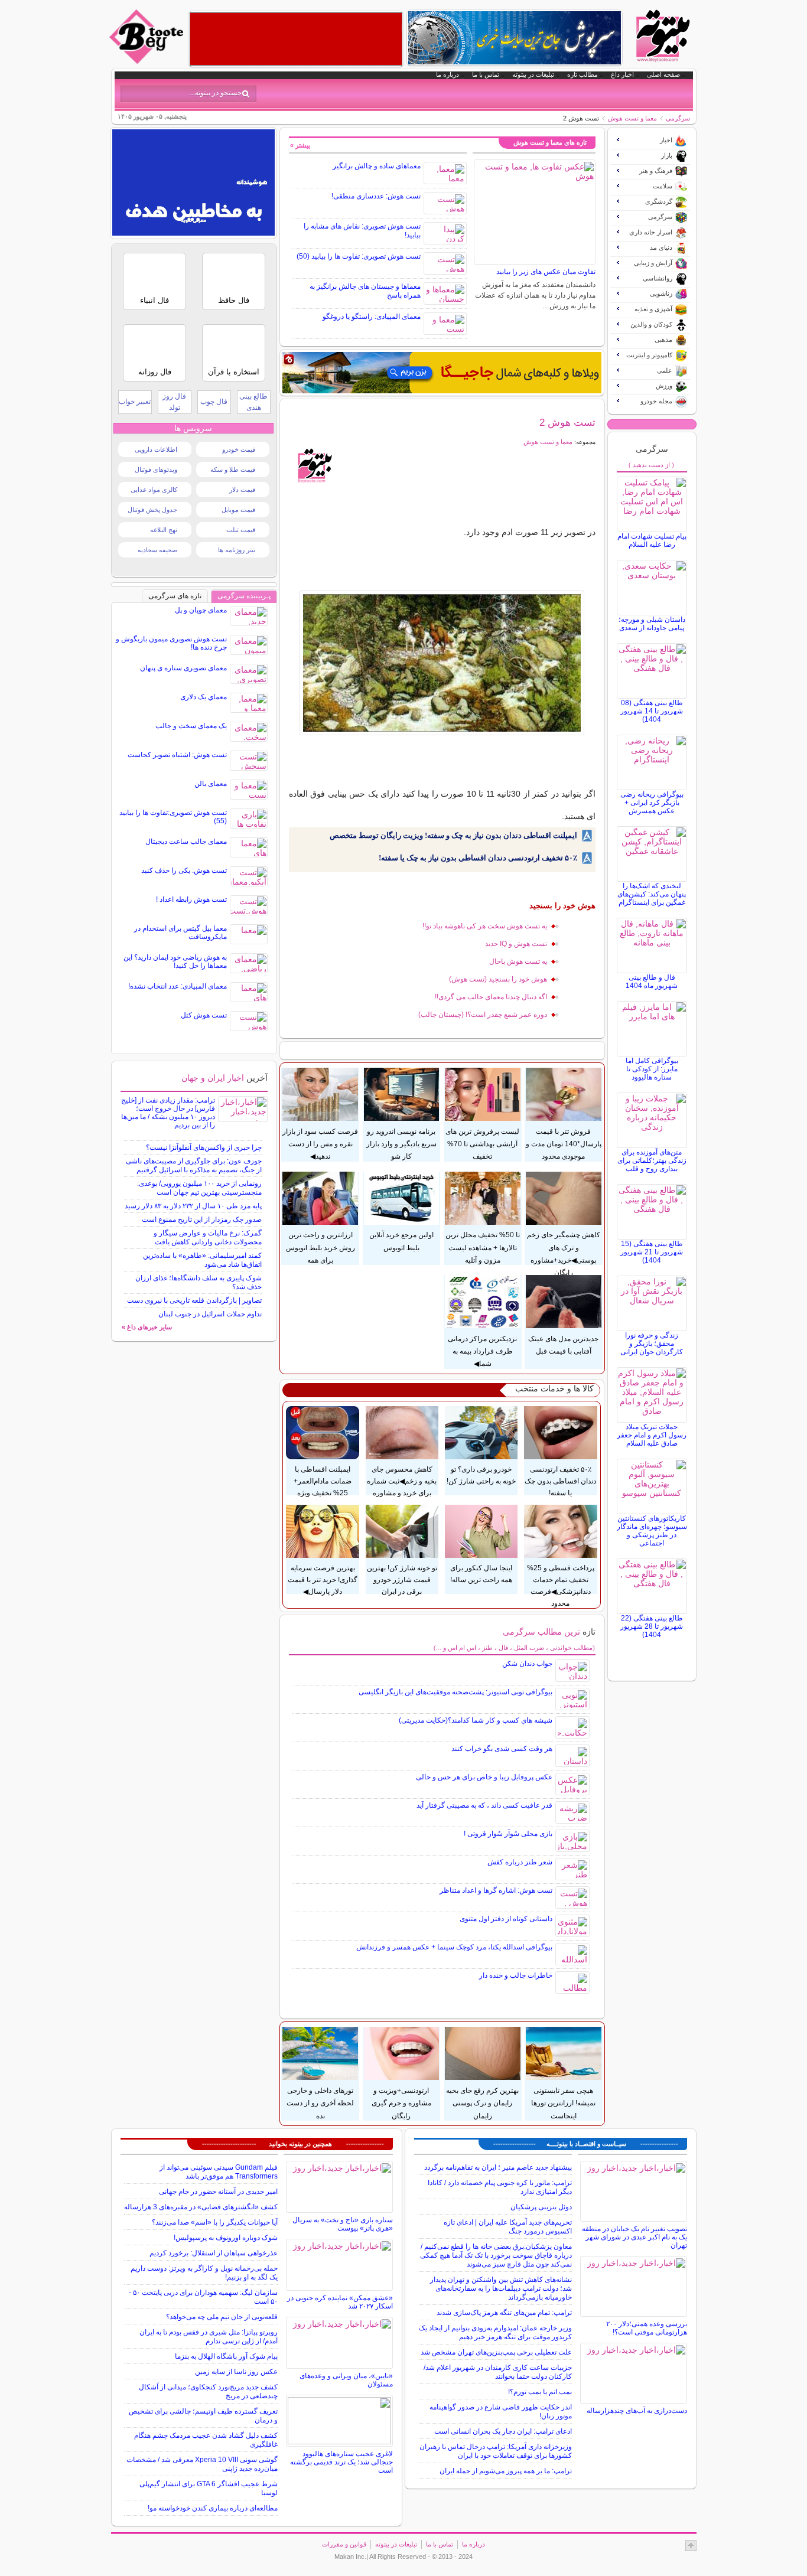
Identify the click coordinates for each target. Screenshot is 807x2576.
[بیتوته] (148, 61)
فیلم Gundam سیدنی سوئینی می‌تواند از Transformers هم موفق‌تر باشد (219, 2172)
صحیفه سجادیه (157, 550)
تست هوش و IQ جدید (516, 944)
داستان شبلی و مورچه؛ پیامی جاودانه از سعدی (652, 624)
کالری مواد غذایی (154, 490)
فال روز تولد (174, 402)
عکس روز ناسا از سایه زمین (236, 2372)
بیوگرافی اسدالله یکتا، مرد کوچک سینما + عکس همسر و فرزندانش (454, 1947)
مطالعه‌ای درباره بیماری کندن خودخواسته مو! (213, 2508)
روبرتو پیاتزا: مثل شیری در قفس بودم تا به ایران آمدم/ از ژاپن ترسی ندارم (209, 2337)
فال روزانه (155, 372)
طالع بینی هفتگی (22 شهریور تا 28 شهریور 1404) (652, 1626)
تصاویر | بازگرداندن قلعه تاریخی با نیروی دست (194, 1300)
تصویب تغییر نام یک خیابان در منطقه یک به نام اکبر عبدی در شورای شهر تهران (634, 2237)
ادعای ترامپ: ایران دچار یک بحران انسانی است (503, 2431)
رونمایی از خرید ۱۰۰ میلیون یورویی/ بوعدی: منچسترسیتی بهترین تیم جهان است (199, 1188)
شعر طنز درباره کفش (520, 1862)
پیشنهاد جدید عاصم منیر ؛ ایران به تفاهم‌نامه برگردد (498, 2167)
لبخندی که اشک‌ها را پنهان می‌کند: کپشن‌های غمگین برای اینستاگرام (652, 894)
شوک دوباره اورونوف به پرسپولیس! (226, 2238)
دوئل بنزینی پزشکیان (541, 2207)
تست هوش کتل (204, 1015)
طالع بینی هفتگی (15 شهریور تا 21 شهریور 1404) (652, 1252)
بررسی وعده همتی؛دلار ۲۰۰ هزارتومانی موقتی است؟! (647, 2328)
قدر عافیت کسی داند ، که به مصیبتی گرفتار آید (484, 1805)
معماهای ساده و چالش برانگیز (377, 166)
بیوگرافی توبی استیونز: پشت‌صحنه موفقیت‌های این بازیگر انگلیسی (455, 1692)
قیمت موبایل (238, 510)
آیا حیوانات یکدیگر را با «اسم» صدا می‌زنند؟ (215, 2222)
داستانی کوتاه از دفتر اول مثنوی (506, 1919)
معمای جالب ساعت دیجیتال (186, 842)
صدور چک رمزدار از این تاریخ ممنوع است (202, 1219)
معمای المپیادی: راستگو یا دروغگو (372, 317)
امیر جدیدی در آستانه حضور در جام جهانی (218, 2192)
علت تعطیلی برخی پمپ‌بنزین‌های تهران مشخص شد (496, 2352)
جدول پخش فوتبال (152, 510)
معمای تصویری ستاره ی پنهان (183, 668)
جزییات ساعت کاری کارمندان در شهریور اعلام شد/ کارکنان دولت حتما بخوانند (498, 2372)
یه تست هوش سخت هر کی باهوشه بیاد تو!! (485, 926)
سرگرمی (678, 118)
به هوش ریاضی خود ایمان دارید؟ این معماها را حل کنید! (175, 961)
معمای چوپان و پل (201, 610)
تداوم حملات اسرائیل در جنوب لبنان (210, 1314)
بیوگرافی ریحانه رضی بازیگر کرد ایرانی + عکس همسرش (652, 803)
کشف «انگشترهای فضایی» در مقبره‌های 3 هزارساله (201, 2207)
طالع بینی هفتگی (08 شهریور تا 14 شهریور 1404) (652, 711)
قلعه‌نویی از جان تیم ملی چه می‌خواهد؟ (222, 2317)
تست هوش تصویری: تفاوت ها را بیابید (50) (359, 256)
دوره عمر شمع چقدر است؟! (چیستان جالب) (483, 1015)
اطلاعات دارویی (156, 449)
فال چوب (214, 402)
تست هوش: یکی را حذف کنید (184, 870)
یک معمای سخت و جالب (191, 726)
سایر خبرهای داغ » (147, 1327)
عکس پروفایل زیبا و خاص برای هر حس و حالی (484, 1777)
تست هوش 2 (567, 422)
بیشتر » (300, 145)
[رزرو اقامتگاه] (442, 373)
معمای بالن (211, 784)
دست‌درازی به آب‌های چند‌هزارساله (637, 2411)
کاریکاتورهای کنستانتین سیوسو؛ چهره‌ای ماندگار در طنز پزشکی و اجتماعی (652, 1531)
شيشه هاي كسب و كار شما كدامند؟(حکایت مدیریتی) (476, 1720)
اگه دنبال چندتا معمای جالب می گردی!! (491, 997)
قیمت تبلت (241, 530)
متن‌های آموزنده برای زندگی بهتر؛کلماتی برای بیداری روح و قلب (652, 1160)
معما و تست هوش (632, 118)
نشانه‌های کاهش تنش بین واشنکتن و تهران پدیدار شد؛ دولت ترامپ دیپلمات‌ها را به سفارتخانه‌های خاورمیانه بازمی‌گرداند (501, 2288)
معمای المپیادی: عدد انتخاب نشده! (178, 986)
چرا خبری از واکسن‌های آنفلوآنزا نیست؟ (204, 1147)
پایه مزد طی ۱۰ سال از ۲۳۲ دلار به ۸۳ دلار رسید (193, 1206)
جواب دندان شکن (527, 1664)
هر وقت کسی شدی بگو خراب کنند (502, 1749)
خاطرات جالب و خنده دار (516, 1975)
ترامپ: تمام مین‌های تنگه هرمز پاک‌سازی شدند (504, 2313)
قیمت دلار (242, 490)
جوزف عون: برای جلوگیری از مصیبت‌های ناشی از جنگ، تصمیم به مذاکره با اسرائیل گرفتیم (194, 1165)
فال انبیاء (154, 300)
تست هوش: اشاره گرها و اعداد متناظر (496, 1890)
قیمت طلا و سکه (233, 469)
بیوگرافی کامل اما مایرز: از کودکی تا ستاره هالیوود (652, 1069)
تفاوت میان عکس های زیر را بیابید (546, 272)
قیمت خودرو (239, 449)
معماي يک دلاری (204, 697)
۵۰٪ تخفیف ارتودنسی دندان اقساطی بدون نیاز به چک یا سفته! (478, 858)
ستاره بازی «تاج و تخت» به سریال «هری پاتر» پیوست (343, 2224)
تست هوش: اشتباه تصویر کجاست (177, 755)
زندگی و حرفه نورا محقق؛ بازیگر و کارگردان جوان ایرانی (652, 1344)
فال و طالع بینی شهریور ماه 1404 (652, 982)
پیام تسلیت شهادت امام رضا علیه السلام (652, 540)
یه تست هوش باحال (518, 961)
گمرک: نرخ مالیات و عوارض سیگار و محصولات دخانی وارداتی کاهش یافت (208, 1238)
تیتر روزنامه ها (237, 550)
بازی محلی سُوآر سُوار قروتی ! (508, 1834)
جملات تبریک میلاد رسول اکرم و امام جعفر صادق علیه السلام (652, 1435)
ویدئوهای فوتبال (156, 469)
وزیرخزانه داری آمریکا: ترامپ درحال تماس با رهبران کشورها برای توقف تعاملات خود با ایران (496, 2451)
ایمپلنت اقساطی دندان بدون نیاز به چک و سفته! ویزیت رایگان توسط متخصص (453, 835)
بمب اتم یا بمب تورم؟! (540, 2392)
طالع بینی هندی (253, 402)
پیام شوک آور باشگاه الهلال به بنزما (226, 2356)
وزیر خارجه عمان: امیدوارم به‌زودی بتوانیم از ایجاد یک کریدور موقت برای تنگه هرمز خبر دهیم (495, 2332)
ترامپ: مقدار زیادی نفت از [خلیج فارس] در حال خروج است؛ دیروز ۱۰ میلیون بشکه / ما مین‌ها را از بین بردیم (168, 1113)
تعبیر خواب (135, 402)
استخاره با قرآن (234, 372)
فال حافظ (234, 300)
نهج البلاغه (164, 530)
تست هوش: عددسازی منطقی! (376, 196)
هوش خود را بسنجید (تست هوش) (498, 979)
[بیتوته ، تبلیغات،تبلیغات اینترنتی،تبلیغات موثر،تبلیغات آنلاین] (296, 39)
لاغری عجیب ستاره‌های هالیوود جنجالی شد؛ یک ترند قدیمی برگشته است (341, 2462)
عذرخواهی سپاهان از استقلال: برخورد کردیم (214, 2253)
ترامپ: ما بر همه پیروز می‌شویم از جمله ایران (506, 2471)
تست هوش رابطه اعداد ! (191, 899)
